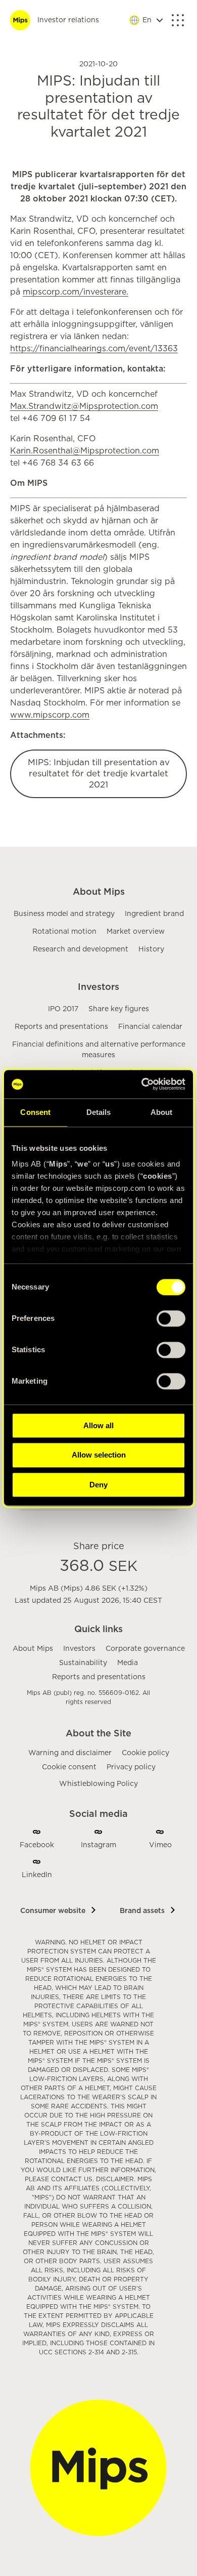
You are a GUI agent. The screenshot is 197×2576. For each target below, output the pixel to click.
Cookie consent (69, 1767)
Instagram (98, 1845)
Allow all (98, 1425)
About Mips (99, 892)
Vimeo (160, 1845)
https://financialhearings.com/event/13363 (94, 349)
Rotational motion (64, 932)
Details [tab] (99, 1112)
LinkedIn (37, 1875)
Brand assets (142, 1911)
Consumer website (53, 1911)
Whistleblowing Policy (98, 1784)
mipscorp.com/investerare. (76, 292)
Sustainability (83, 1663)
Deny (98, 1485)
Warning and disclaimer (70, 1753)
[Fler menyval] (178, 20)
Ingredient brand (154, 914)
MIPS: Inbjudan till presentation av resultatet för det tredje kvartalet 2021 (99, 774)
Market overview (136, 932)
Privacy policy (131, 1767)
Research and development (81, 949)
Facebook (37, 1845)
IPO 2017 (63, 1009)
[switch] (171, 1318)
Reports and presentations (61, 1027)
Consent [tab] (35, 1112)
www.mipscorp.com (50, 715)
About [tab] (162, 1112)
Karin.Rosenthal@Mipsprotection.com (85, 451)
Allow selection (99, 1455)
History (151, 949)
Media (128, 1663)
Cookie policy (145, 1753)
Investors (98, 987)
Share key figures (119, 1009)
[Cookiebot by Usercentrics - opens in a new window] (141, 1084)
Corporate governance (145, 1649)
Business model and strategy (64, 914)
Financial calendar (150, 1027)
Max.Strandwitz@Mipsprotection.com (84, 406)
